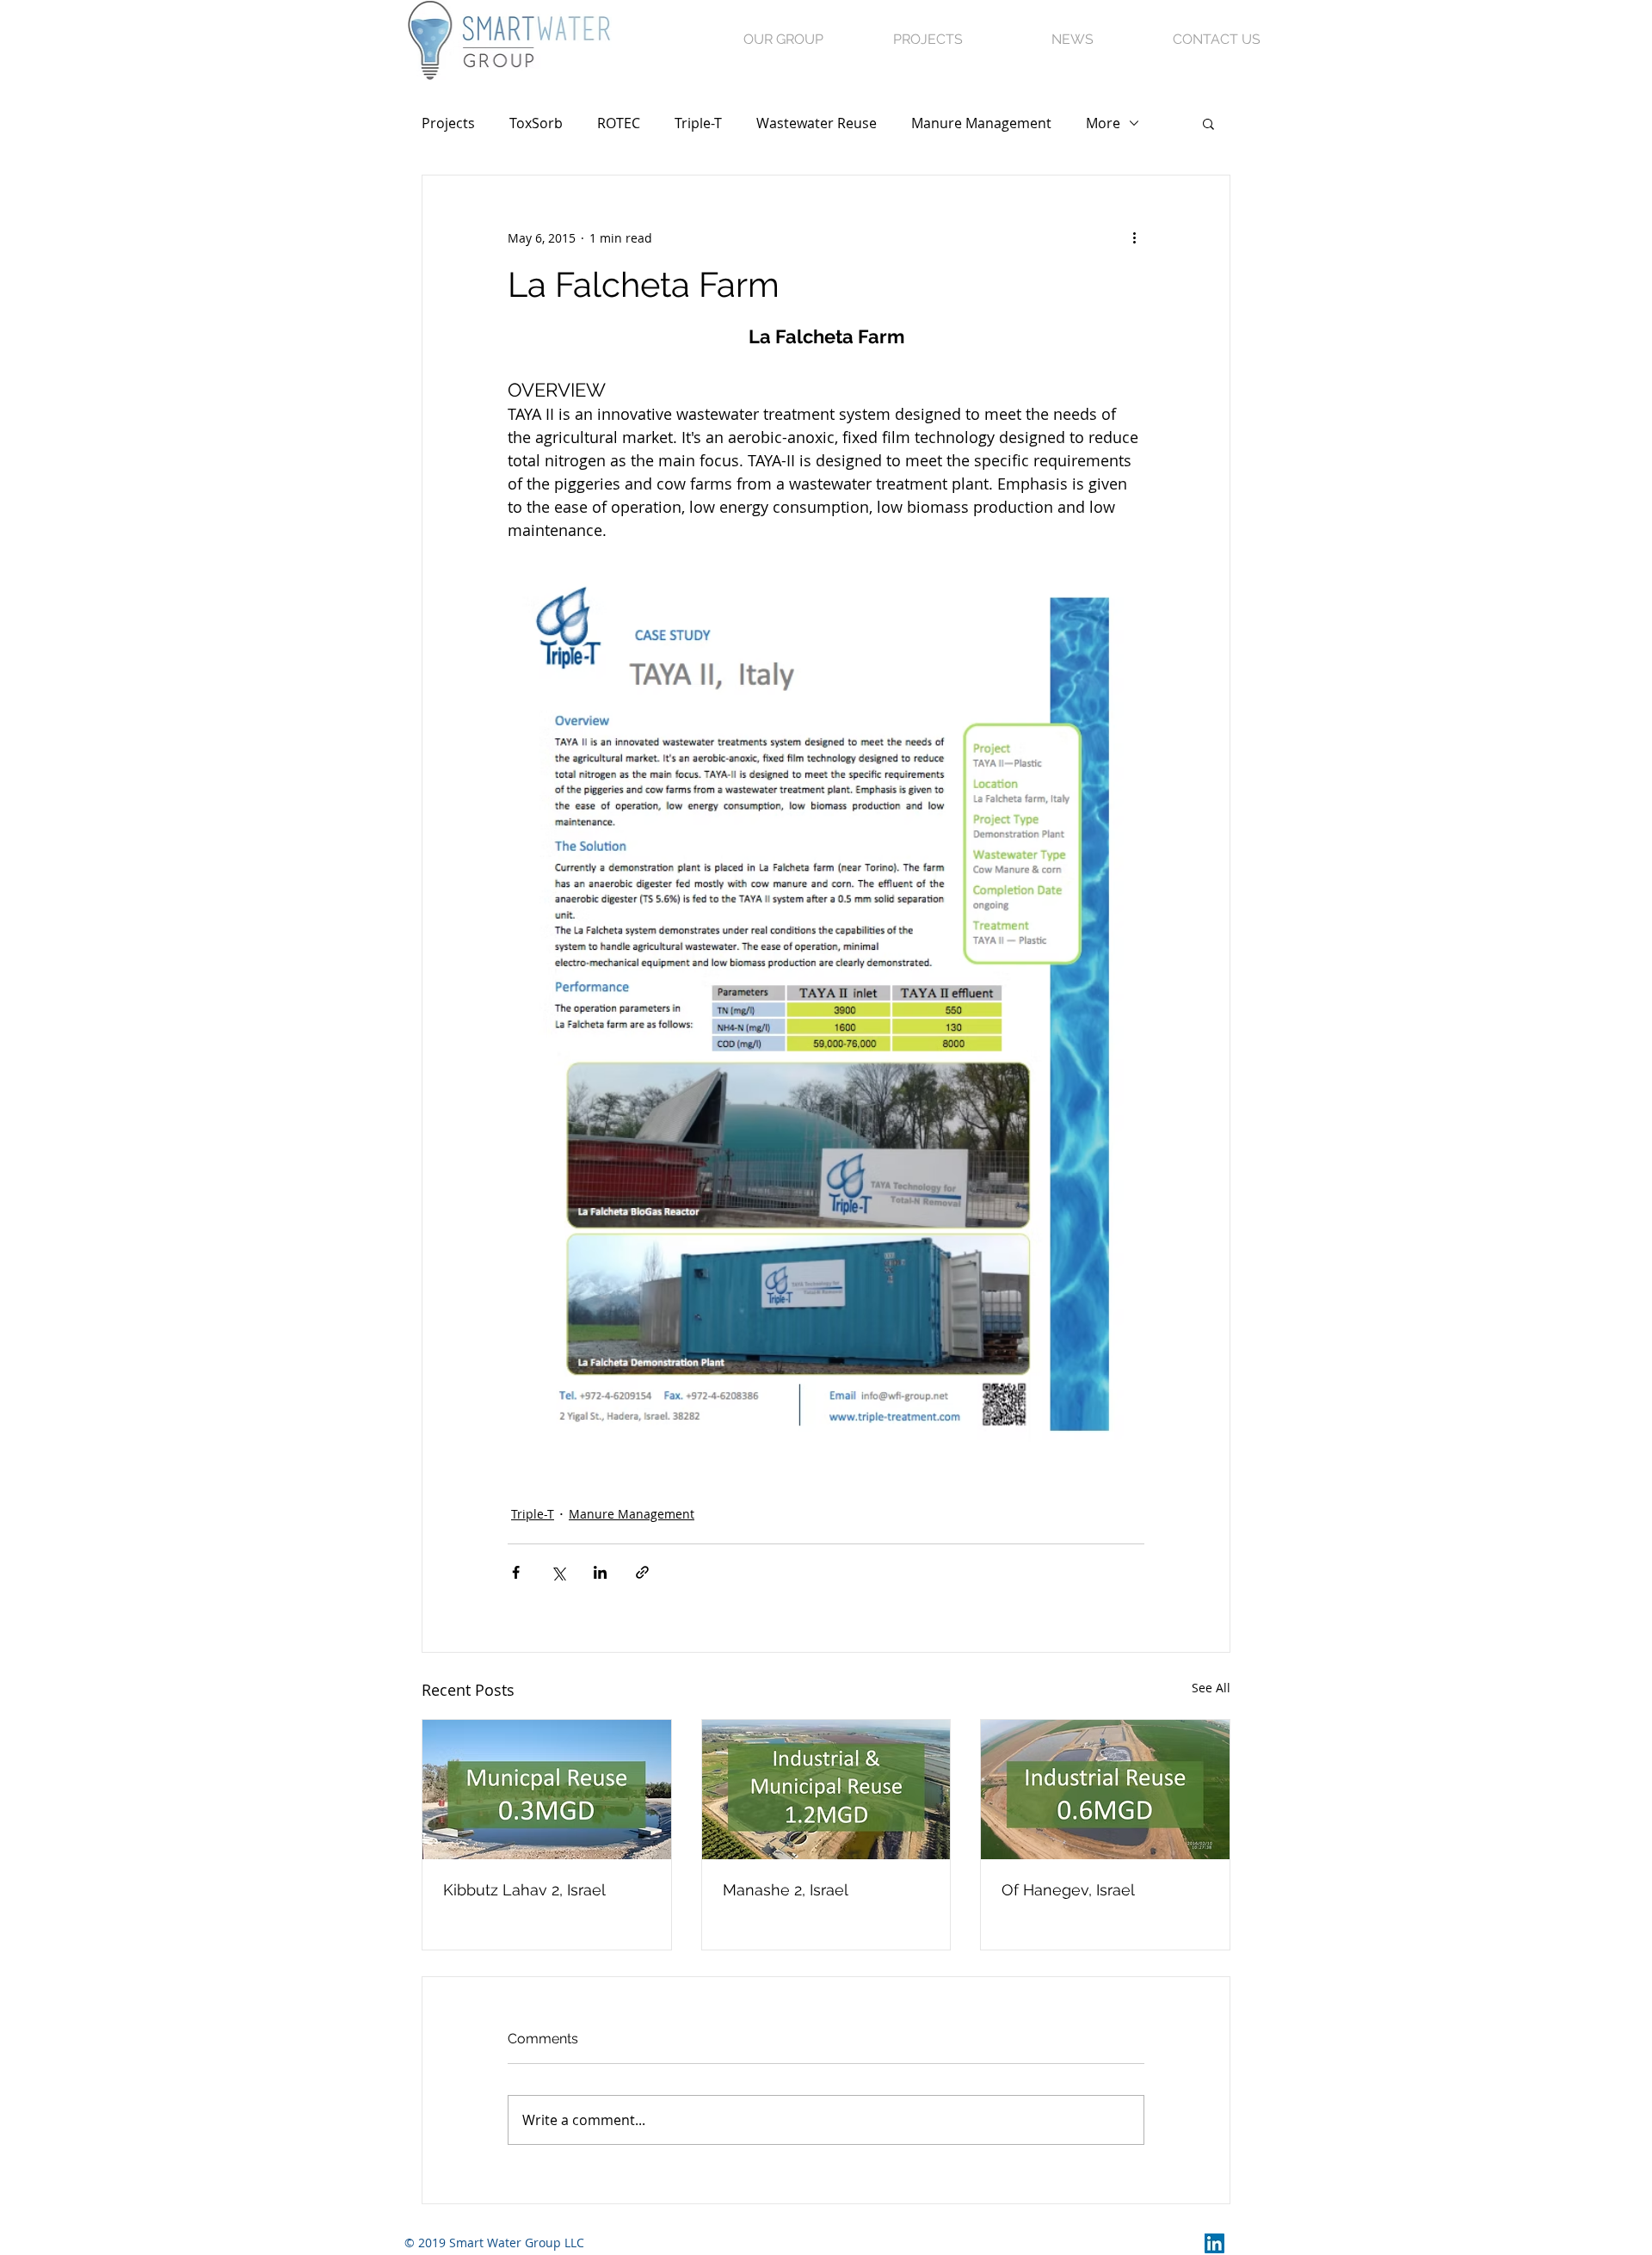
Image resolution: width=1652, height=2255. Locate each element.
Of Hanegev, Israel (1068, 1890)
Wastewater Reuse (817, 123)
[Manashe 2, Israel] (826, 1790)
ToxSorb (536, 123)
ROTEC (619, 123)
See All (1211, 1688)
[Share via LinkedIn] (600, 1572)
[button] (1208, 123)
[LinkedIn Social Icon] (1214, 2243)
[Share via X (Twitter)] (558, 1572)
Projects (448, 123)
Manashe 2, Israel (786, 1890)
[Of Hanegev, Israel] (1105, 1790)
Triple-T (698, 123)
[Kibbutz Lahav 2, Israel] (547, 1790)
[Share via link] (642, 1572)
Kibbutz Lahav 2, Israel (524, 1890)
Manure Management (981, 123)
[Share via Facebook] (516, 1572)
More (1103, 123)
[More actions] (1134, 237)
